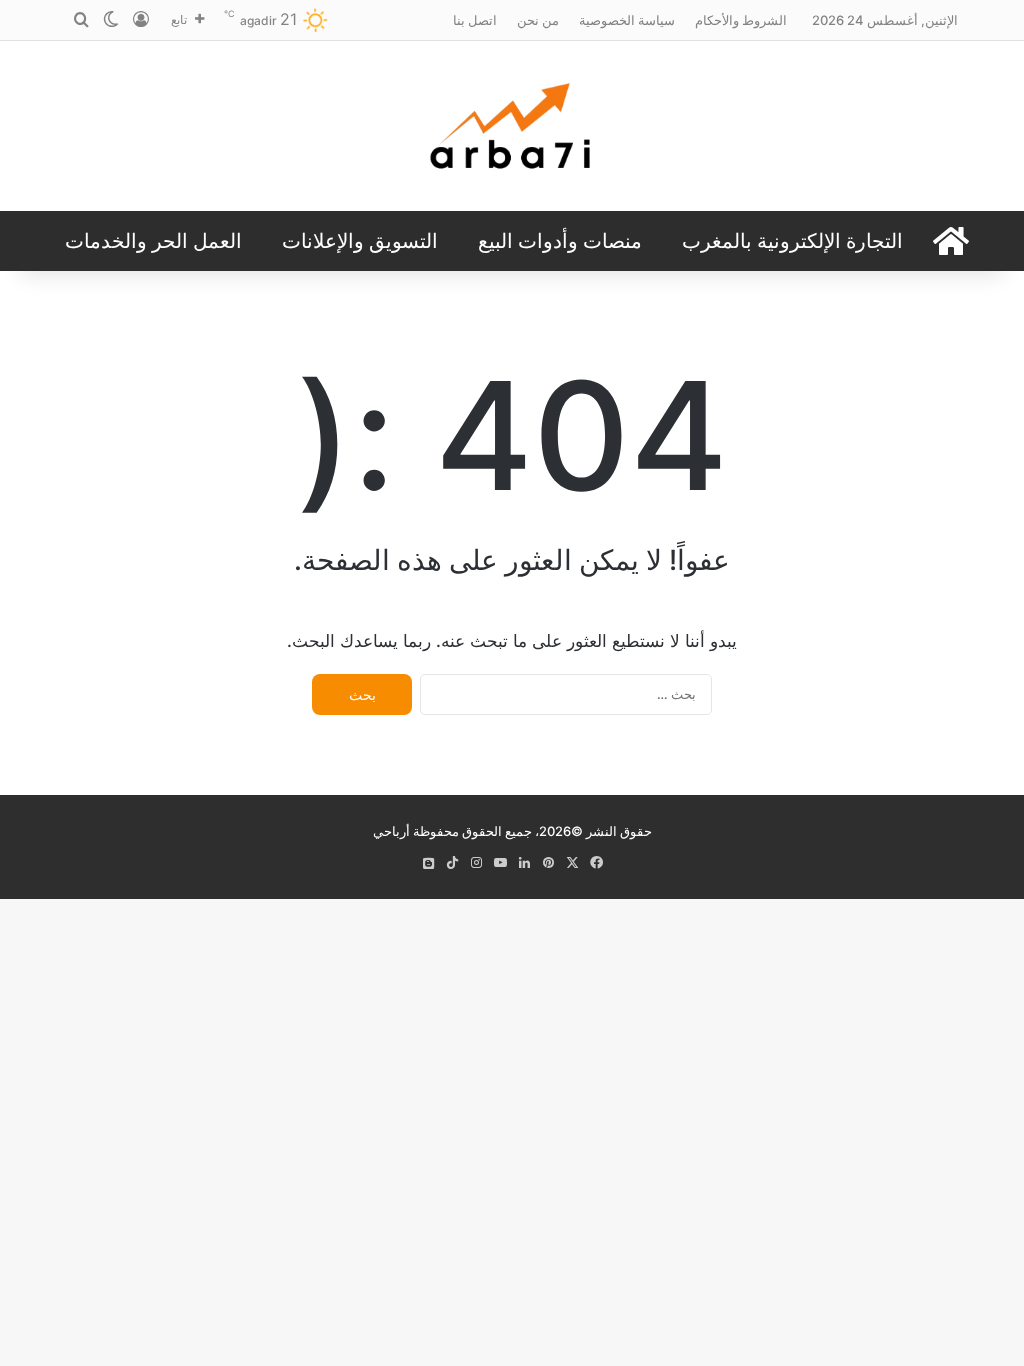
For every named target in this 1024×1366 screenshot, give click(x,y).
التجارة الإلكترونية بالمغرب (792, 241)
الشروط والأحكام (741, 20)
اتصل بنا (475, 20)
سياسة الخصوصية (627, 20)
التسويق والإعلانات (360, 241)
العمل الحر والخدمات (153, 241)
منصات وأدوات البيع (560, 241)
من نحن (538, 20)
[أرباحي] (512, 126)
